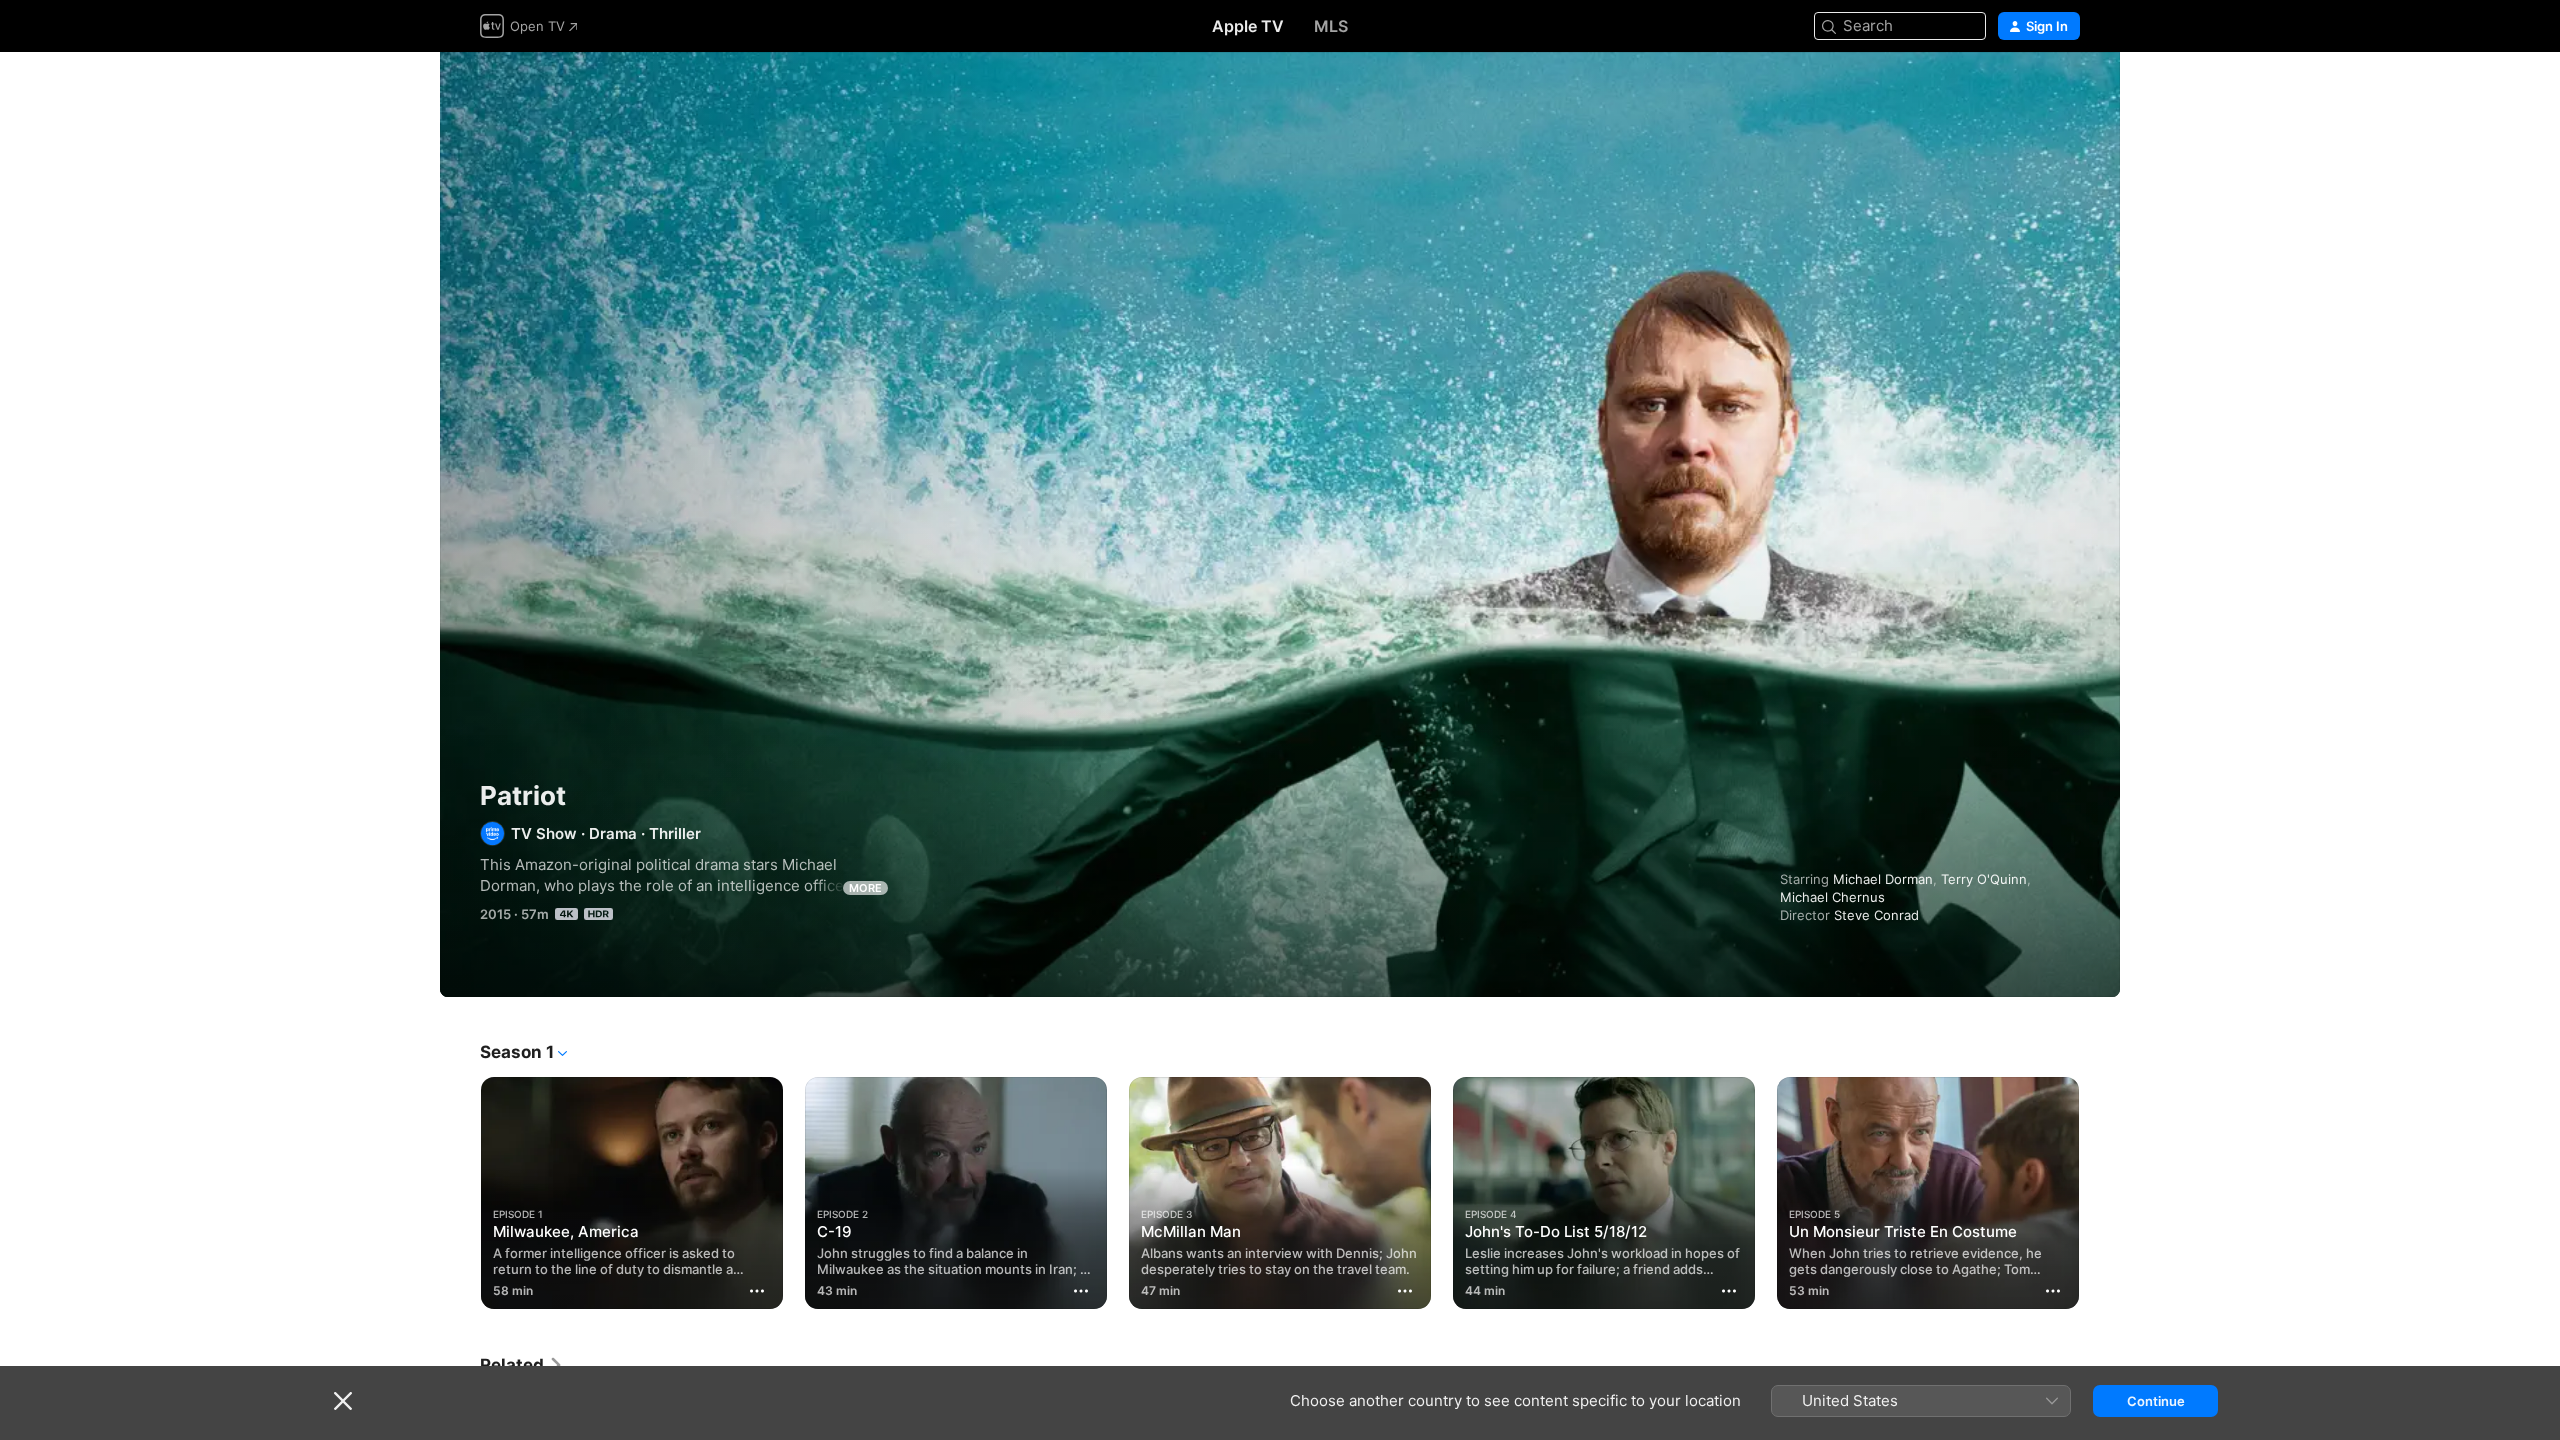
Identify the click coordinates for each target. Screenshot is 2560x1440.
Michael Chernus (1832, 897)
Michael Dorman (1883, 879)
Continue (2156, 1401)
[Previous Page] (460, 1193)
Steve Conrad (1876, 915)
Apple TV (1248, 26)
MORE (865, 888)
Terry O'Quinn (1984, 879)
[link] (522, 1365)
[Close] (343, 1401)
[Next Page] (2100, 1193)
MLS (1331, 26)
